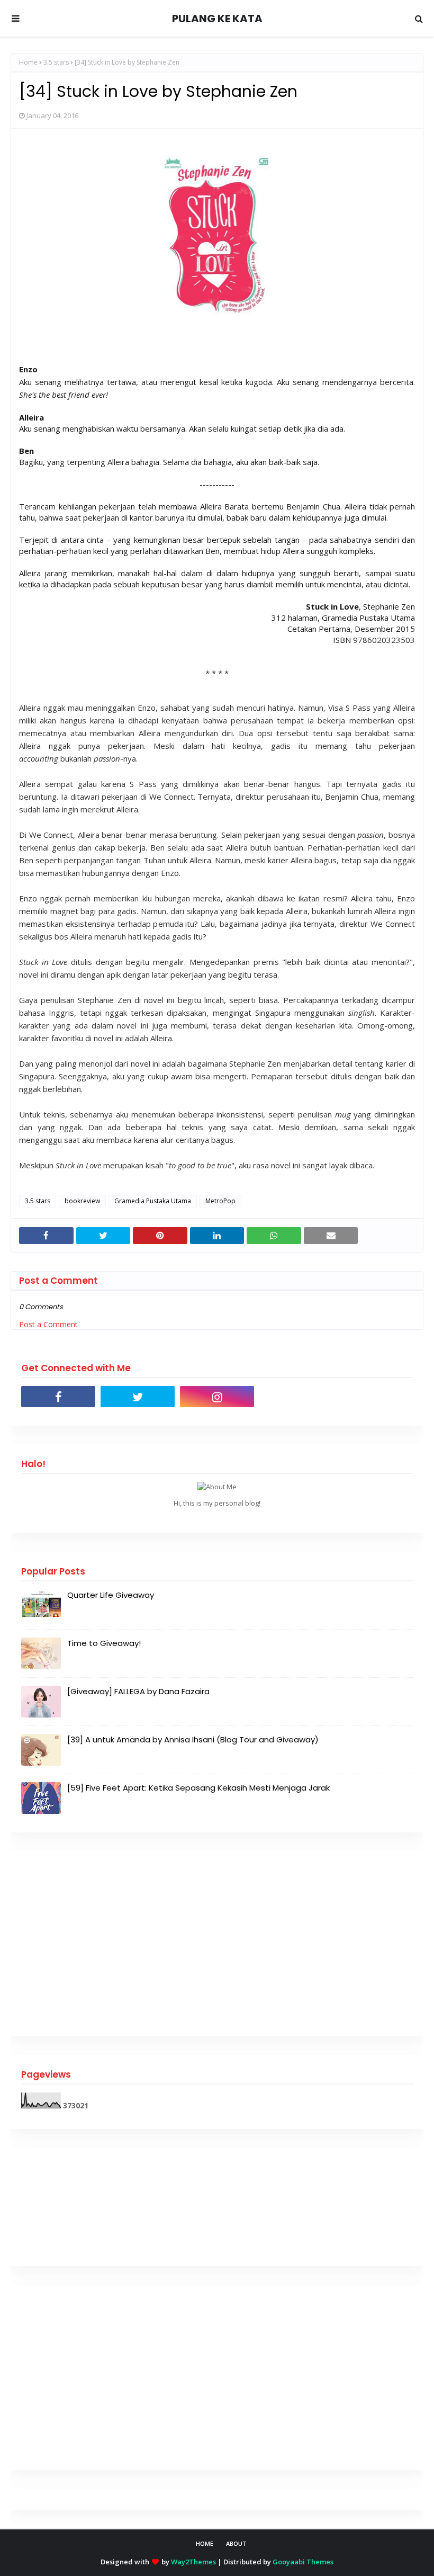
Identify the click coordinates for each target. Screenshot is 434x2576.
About (236, 2543)
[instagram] (217, 1397)
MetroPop (220, 1201)
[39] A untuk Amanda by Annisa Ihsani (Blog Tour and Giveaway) (193, 1739)
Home (28, 62)
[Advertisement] (217, 1944)
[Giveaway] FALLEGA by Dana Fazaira (138, 1691)
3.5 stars (56, 62)
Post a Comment (48, 1324)
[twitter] (138, 1397)
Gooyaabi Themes (303, 2562)
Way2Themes (193, 2562)
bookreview (82, 1201)
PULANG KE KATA (217, 19)
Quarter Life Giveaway (111, 1595)
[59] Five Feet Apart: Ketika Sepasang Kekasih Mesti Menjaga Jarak (198, 1788)
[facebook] (58, 1397)
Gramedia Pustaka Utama (153, 1201)
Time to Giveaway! (104, 1643)
